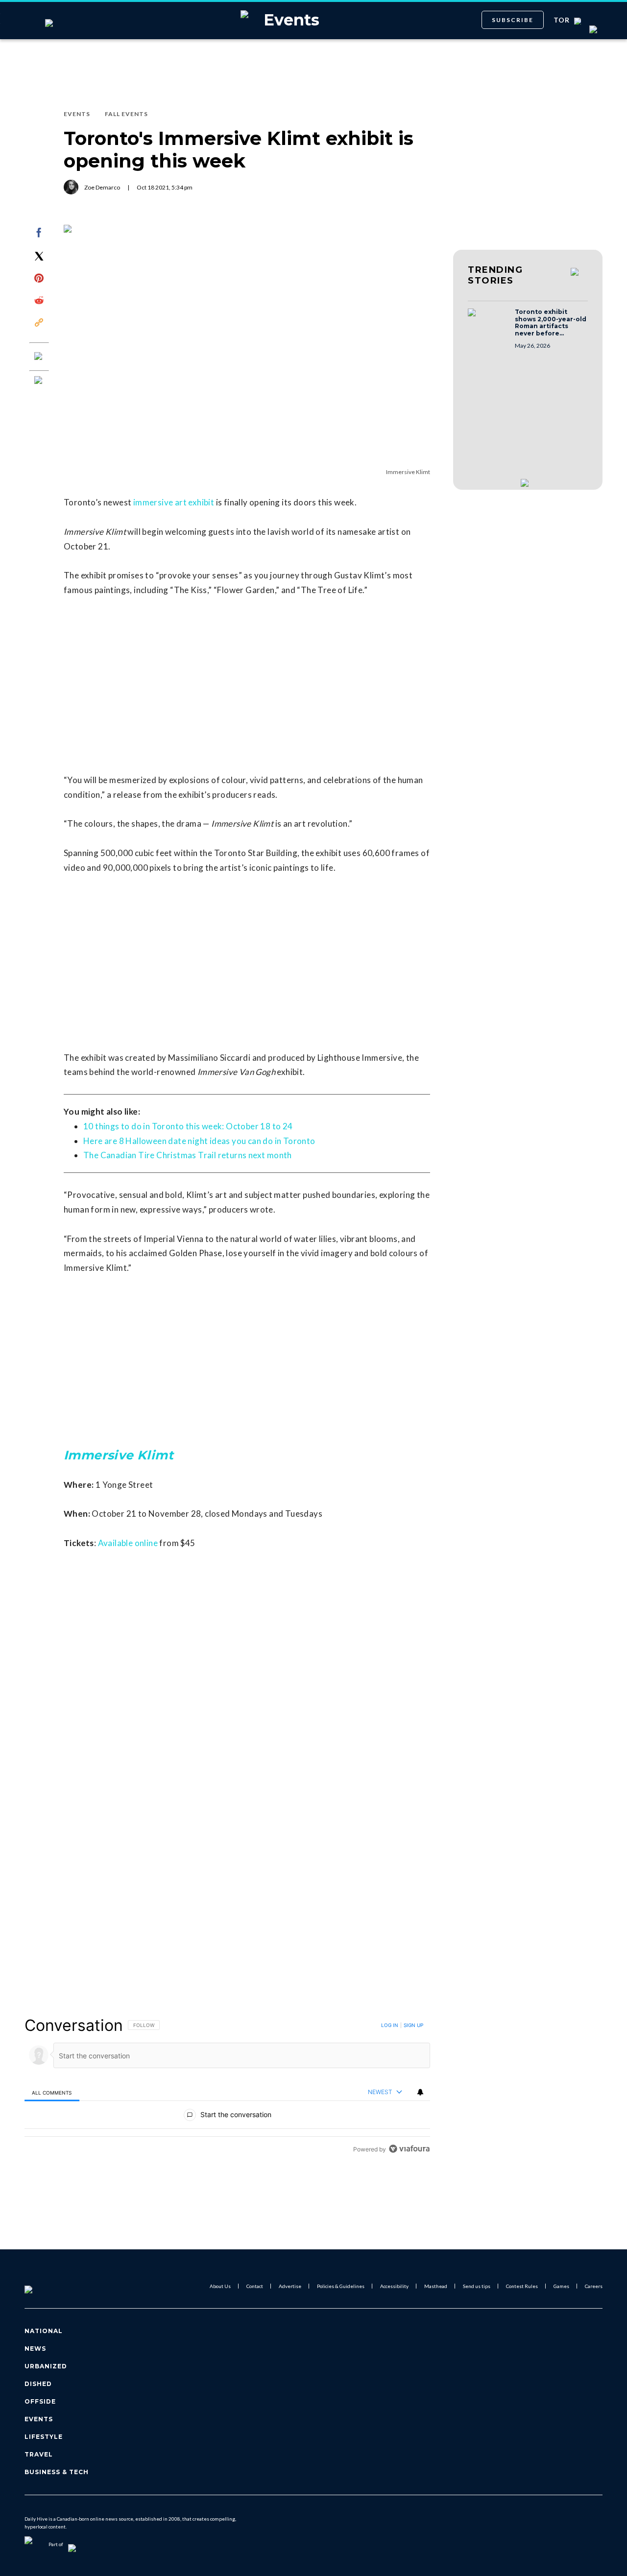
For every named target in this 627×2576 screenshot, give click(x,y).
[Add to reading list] (39, 381)
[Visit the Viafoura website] (409, 2149)
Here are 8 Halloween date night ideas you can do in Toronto (199, 1141)
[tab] (52, 2092)
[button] (488, 322)
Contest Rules (522, 2286)
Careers (594, 2286)
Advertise (290, 2286)
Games (561, 2286)
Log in (390, 2025)
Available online (128, 1543)
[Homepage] (45, 2286)
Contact (255, 2286)
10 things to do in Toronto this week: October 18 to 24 (188, 1126)
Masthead (436, 2286)
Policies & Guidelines (341, 2286)
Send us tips (477, 2286)
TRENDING (495, 275)
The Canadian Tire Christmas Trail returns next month (188, 1155)
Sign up (413, 2025)
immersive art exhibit (174, 502)
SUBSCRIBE (513, 20)
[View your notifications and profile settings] (420, 2092)
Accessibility (394, 2286)
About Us (220, 2286)
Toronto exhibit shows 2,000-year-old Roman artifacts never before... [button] (551, 323)
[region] (227, 2087)
